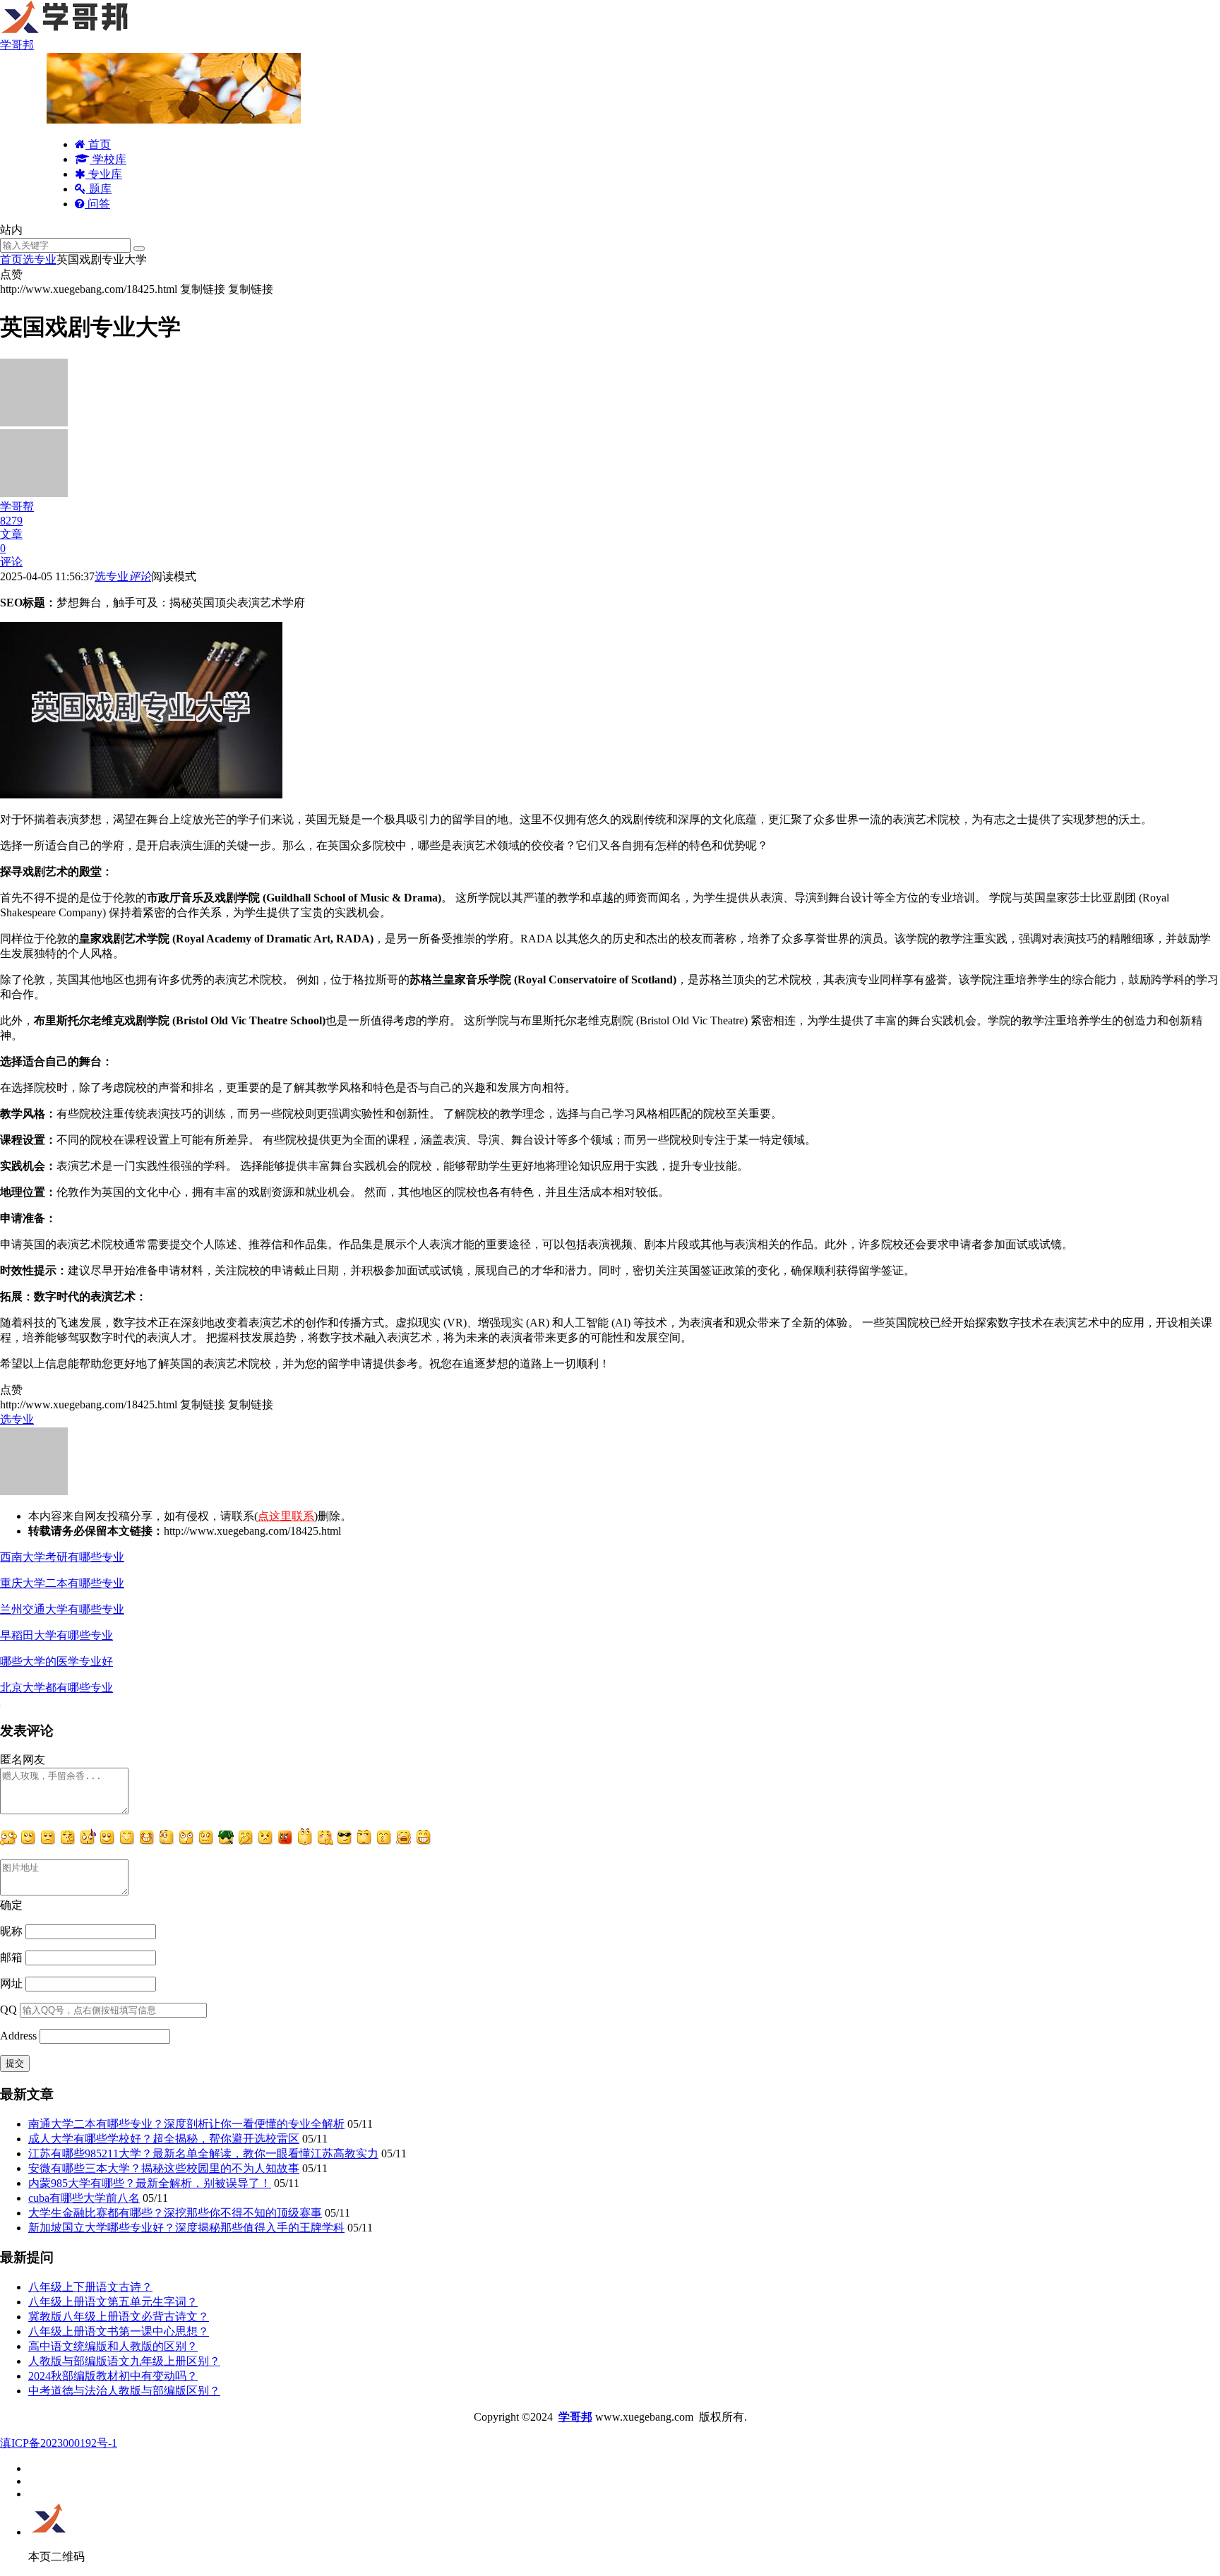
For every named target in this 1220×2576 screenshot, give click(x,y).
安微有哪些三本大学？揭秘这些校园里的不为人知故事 (164, 2168)
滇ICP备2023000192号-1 (59, 2443)
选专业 (40, 259)
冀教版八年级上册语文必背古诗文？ (119, 2317)
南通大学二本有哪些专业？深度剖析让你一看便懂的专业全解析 (186, 2124)
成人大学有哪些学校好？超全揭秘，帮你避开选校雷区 (164, 2139)
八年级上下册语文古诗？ (90, 2287)
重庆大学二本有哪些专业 (62, 1583)
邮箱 (11, 1957)
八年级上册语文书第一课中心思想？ (119, 2331)
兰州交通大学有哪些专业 (62, 1609)
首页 (98, 144)
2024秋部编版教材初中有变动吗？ (113, 2376)
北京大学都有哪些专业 (56, 1688)
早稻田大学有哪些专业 (56, 1635)
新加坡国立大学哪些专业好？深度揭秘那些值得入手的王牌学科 (186, 2228)
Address (20, 2036)
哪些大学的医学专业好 (56, 1661)
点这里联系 (286, 1516)
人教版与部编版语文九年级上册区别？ (124, 2361)
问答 (97, 204)
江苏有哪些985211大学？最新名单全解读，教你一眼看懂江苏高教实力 (203, 2153)
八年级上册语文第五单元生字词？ (113, 2302)
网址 (11, 1983)
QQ (8, 2009)
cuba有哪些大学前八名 (84, 2198)
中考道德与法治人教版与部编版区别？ (124, 2391)
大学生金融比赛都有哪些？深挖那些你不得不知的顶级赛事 (175, 2213)
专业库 (104, 174)
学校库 (108, 159)
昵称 (11, 1931)
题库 (99, 189)
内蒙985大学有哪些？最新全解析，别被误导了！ (150, 2183)
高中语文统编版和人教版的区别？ (113, 2346)
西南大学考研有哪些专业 (62, 1557)
